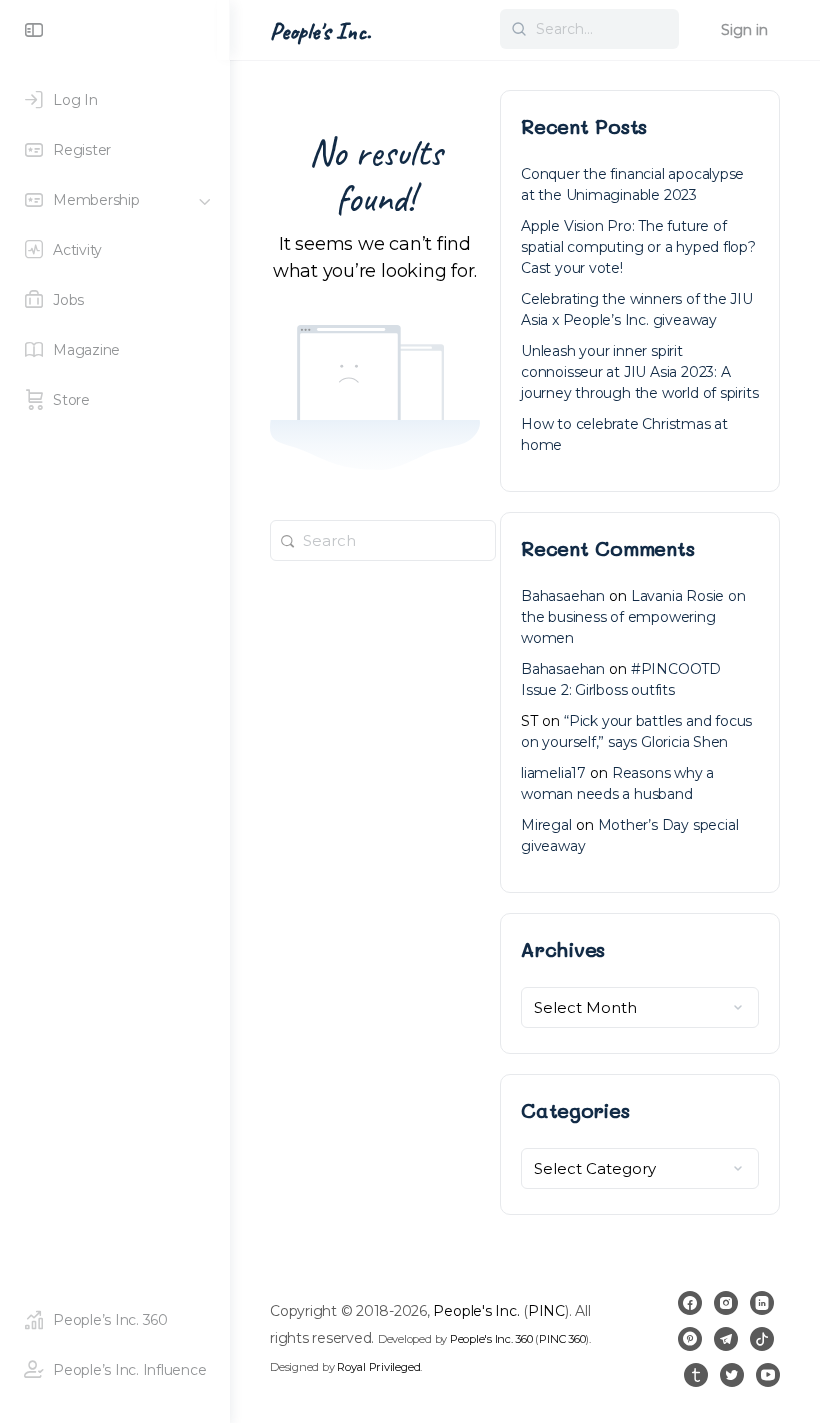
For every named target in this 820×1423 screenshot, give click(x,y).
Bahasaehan (563, 596)
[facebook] (690, 1303)
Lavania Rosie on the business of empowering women (633, 617)
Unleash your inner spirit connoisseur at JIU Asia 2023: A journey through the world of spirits (639, 372)
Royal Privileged (378, 1367)
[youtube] (768, 1375)
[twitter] (732, 1375)
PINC (546, 1311)
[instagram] (726, 1303)
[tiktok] (762, 1339)
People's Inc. (320, 31)
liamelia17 (553, 773)
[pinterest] (690, 1339)
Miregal (546, 825)
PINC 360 (562, 1339)
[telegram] (726, 1339)
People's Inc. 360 (491, 1339)
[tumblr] (696, 1375)
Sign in (744, 30)
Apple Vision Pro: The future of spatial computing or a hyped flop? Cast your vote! (638, 247)
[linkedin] (762, 1303)
